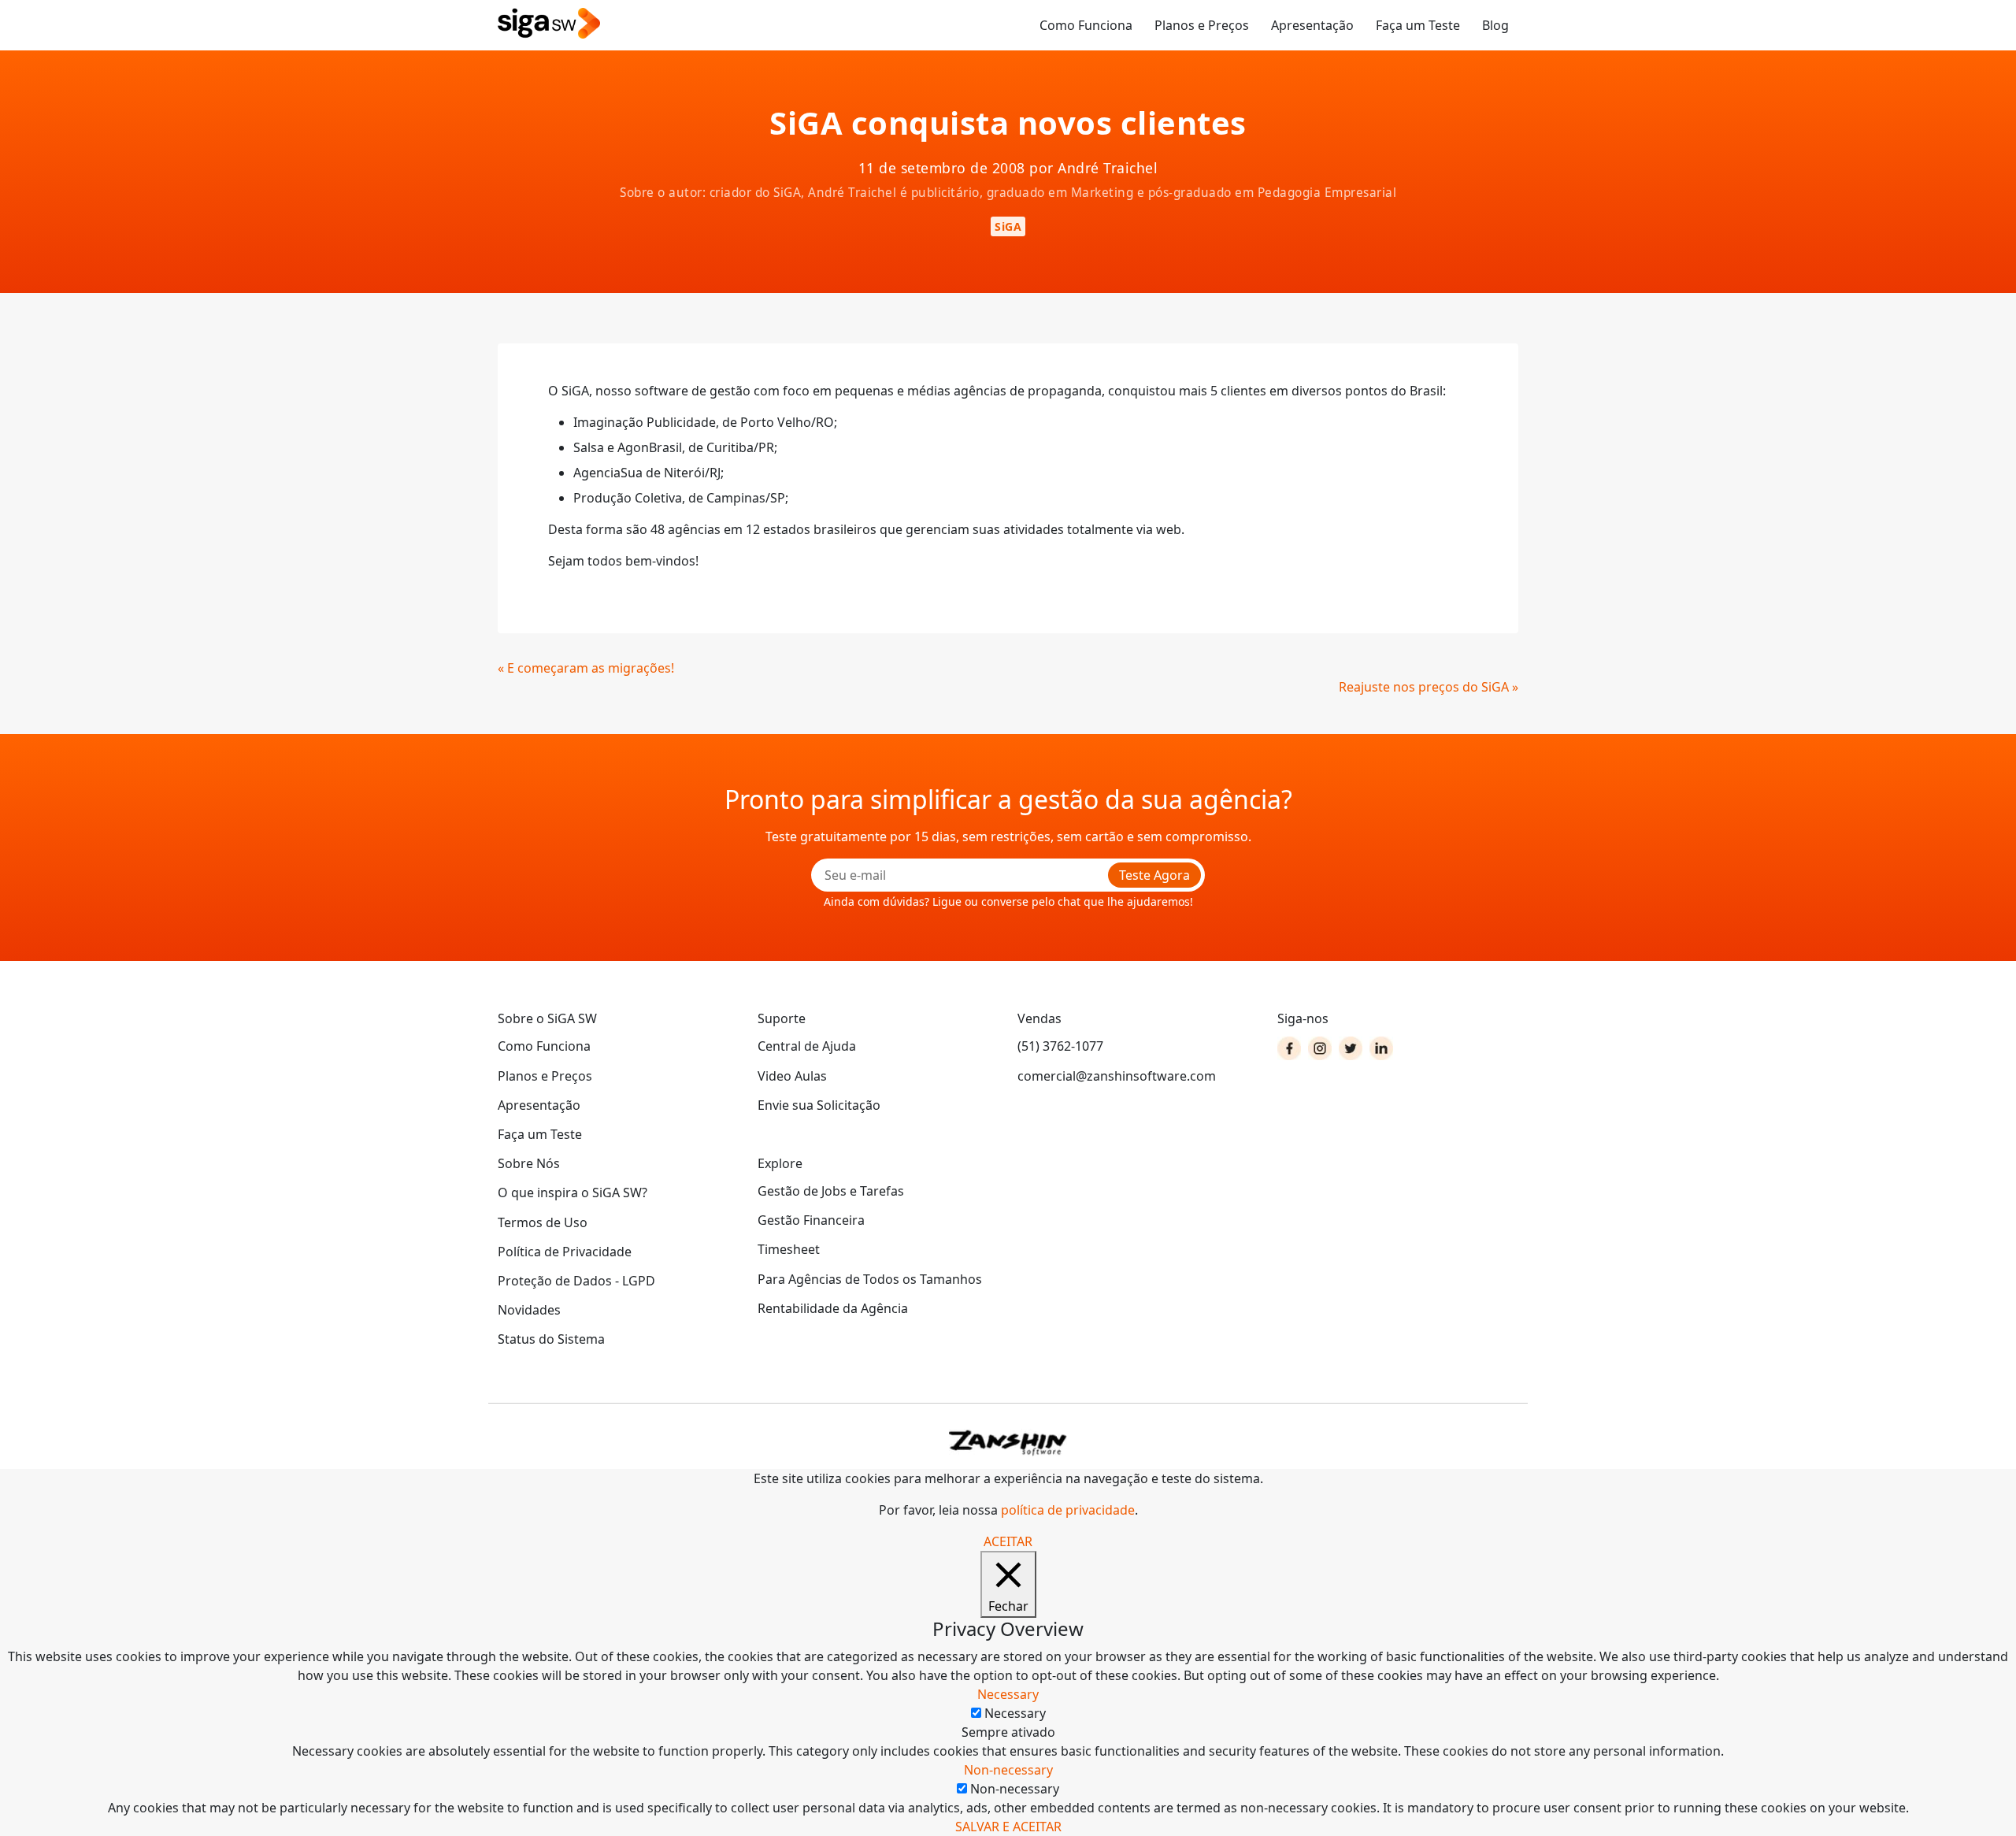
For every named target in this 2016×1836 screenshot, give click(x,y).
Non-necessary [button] (1008, 1770)
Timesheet (789, 1249)
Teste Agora (1154, 875)
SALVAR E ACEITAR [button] (1008, 1827)
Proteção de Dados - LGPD (576, 1281)
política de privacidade (1068, 1510)
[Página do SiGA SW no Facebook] (1289, 1048)
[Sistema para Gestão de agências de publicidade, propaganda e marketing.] (549, 24)
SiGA (1008, 226)
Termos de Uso (543, 1222)
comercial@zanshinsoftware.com (1117, 1076)
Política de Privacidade (565, 1252)
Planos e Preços (1202, 25)
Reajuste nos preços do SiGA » (1429, 687)
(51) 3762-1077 (1060, 1046)
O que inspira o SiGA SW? (573, 1192)
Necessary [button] (1008, 1694)
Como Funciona (1086, 25)
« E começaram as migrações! (586, 668)
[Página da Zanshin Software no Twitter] (1351, 1048)
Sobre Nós (529, 1163)
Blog (1495, 25)
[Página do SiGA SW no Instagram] (1320, 1048)
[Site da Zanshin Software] (1008, 1443)
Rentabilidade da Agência (833, 1308)
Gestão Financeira (811, 1220)
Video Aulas (792, 1076)
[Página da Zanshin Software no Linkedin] (1381, 1048)
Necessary (1015, 1713)
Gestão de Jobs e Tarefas (831, 1191)
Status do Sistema (551, 1339)
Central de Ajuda (807, 1046)
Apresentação (1312, 25)
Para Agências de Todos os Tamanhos (870, 1279)
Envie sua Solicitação (819, 1105)
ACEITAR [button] (1008, 1541)
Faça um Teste (1418, 25)
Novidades (529, 1310)
